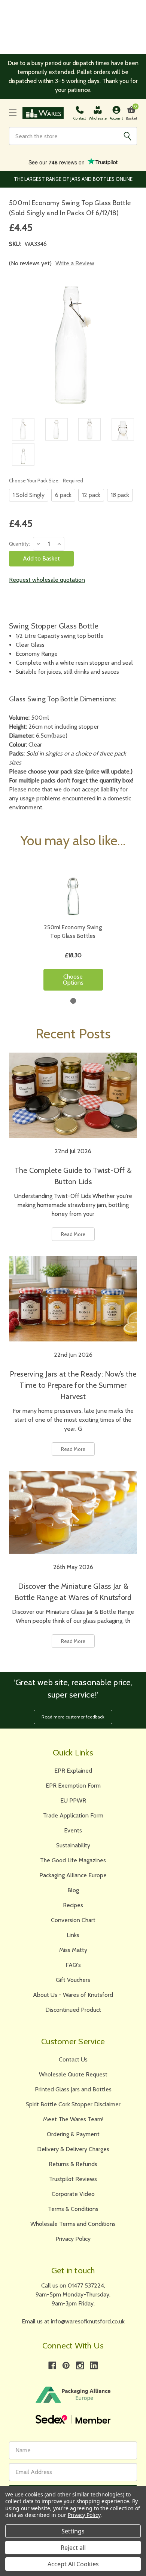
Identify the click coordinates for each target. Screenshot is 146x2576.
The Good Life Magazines (73, 1860)
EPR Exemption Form (73, 1786)
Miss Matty (73, 1950)
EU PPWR (73, 1800)
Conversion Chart (73, 1920)
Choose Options (73, 980)
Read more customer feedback (73, 1717)
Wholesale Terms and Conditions (73, 2224)
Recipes (73, 1905)
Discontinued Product (73, 2010)
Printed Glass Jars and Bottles (73, 2089)
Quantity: (19, 544)
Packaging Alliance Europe (73, 1875)
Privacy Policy (73, 2239)
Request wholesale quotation (47, 580)
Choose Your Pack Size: (46, 481)
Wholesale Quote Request (73, 2074)
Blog (73, 1890)
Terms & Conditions (73, 2209)
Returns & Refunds (73, 2164)
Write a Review (75, 263)
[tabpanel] (73, 928)
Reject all (73, 2548)
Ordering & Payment (73, 2134)
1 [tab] (73, 1001)
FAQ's (73, 1965)
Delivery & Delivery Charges (73, 2149)
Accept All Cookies (73, 2564)
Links (73, 1935)
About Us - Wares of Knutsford (73, 1995)
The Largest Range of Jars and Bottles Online (73, 179)
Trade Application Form (73, 1815)
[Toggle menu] (13, 113)
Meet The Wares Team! (73, 2119)
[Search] (127, 136)
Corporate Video (73, 2194)
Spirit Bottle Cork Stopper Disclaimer (73, 2104)
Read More (73, 1234)
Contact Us (73, 2059)
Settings (73, 2531)
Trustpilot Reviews (73, 2179)
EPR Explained (73, 1771)
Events (73, 1830)
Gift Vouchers (73, 1980)
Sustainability (73, 1845)
